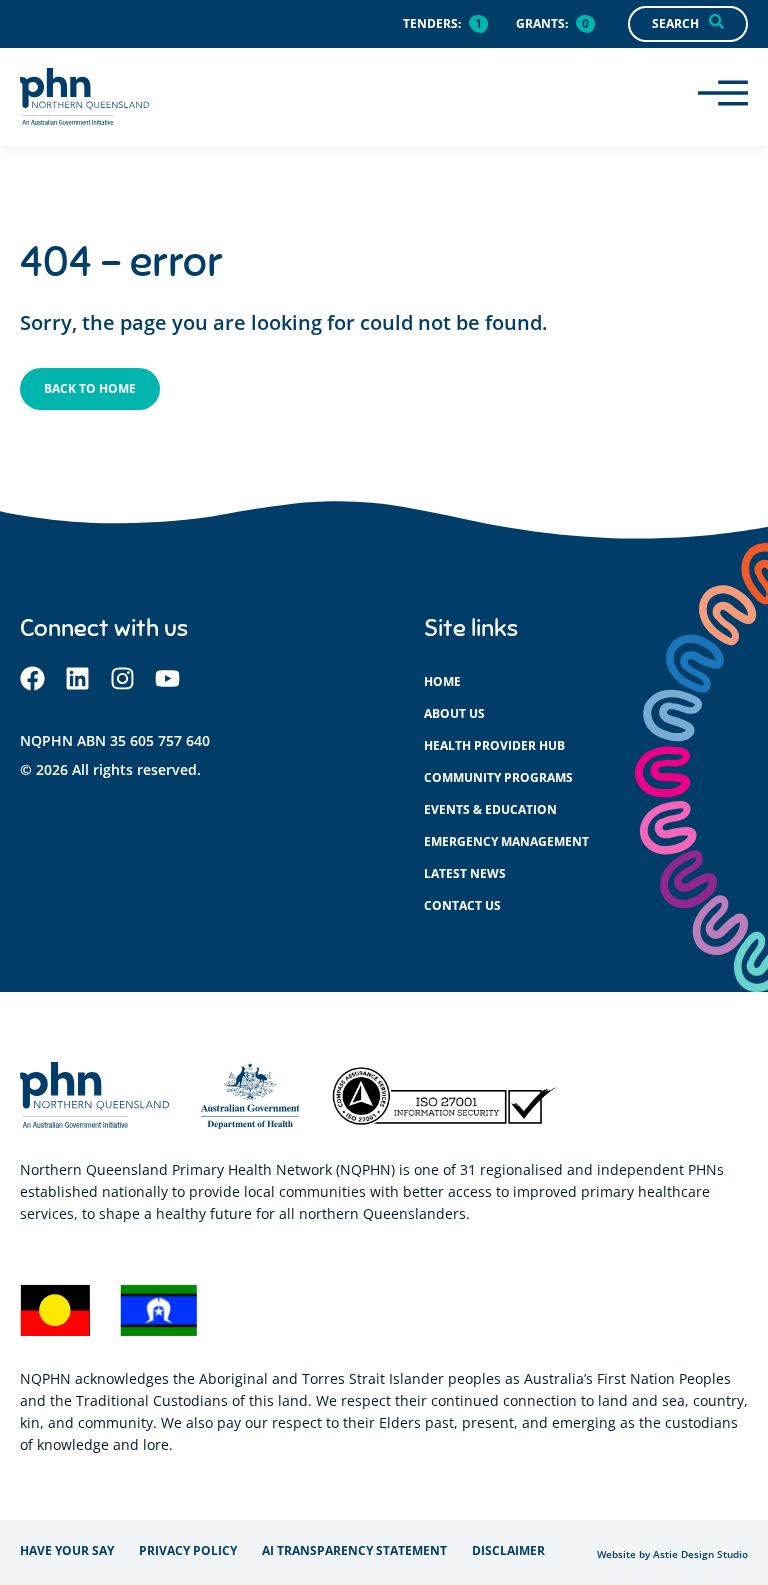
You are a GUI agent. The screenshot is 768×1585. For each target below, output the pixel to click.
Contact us (462, 905)
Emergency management (506, 841)
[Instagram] (122, 678)
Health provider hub (494, 745)
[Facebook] (32, 678)
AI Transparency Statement (354, 1550)
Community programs (498, 777)
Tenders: (432, 23)
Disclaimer (508, 1550)
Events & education (490, 809)
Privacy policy (188, 1550)
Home (442, 681)
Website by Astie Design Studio (672, 1554)
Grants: (542, 23)
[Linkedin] (77, 678)
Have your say (67, 1550)
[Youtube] (167, 678)
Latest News (465, 873)
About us (454, 713)
